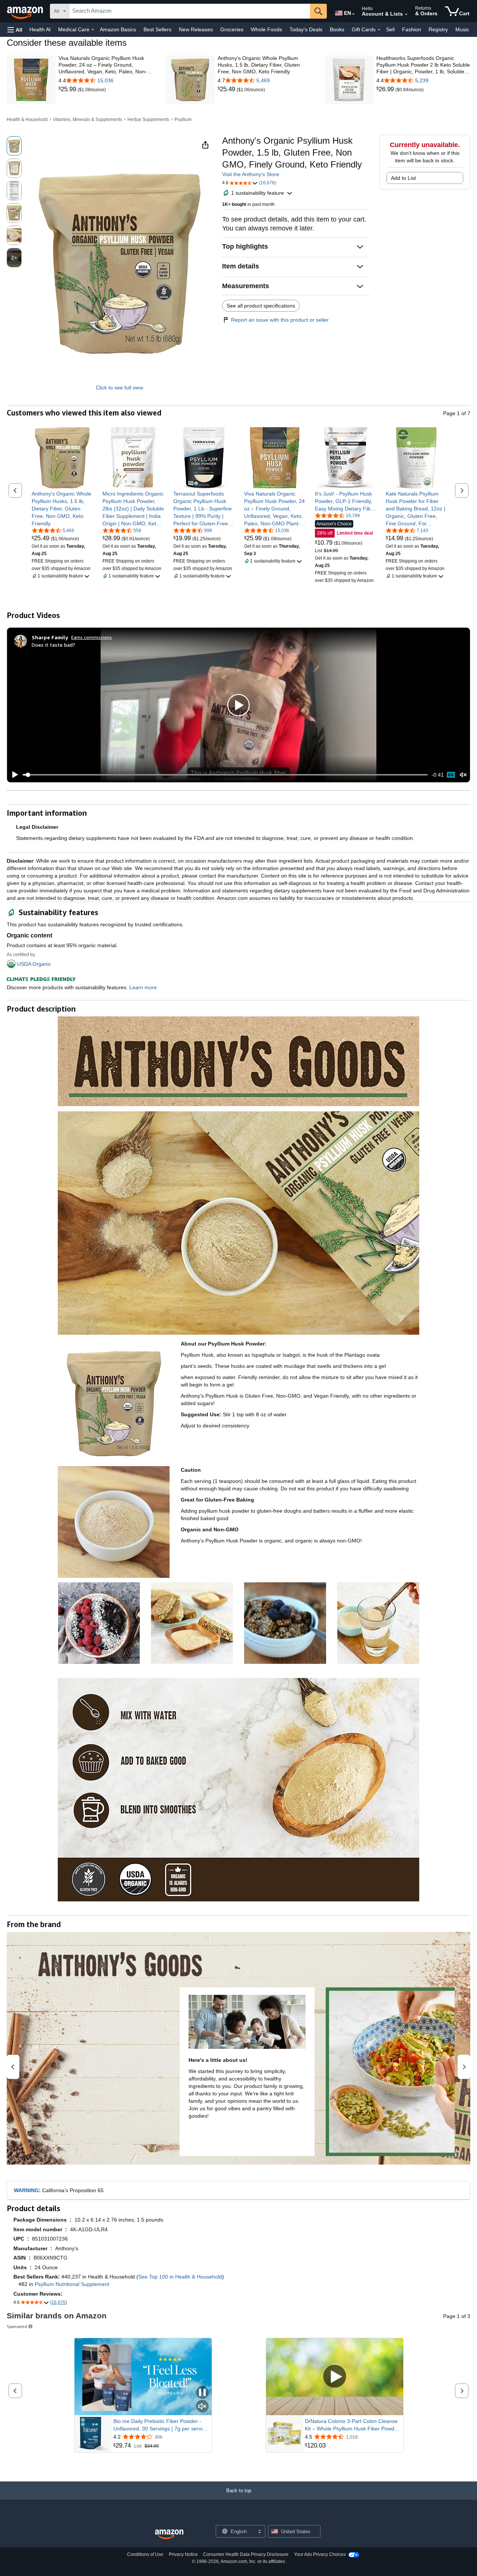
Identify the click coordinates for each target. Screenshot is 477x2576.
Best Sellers (157, 29)
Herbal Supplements (148, 120)
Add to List (403, 178)
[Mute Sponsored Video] (202, 2407)
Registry (438, 29)
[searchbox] (190, 11)
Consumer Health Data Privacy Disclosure (246, 2554)
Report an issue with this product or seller (280, 320)
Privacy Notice (183, 2554)
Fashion (412, 29)
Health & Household (27, 120)
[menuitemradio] (451, 775)
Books (337, 29)
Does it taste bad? (53, 645)
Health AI (40, 29)
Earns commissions (91, 637)
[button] (15, 30)
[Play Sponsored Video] (335, 2377)
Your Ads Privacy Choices (320, 2554)
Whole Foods (266, 29)
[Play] (13, 775)
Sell (390, 29)
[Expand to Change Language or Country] (353, 14)
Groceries (232, 29)
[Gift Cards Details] (379, 30)
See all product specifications (261, 306)
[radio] (14, 146)
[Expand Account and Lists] (406, 15)
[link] (68, 89)
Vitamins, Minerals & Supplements (88, 120)
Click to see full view (119, 388)
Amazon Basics (118, 29)
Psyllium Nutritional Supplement (72, 2284)
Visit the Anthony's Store (251, 174)
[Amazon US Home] (169, 2534)
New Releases (196, 29)
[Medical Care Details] (93, 30)
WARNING (26, 2190)
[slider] (225, 775)
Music (462, 29)
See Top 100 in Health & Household (180, 2277)
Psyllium (183, 120)
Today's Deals (306, 29)
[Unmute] (463, 775)
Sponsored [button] (17, 2326)
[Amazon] (26, 11)
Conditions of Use (145, 2554)
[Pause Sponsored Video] (202, 2393)
